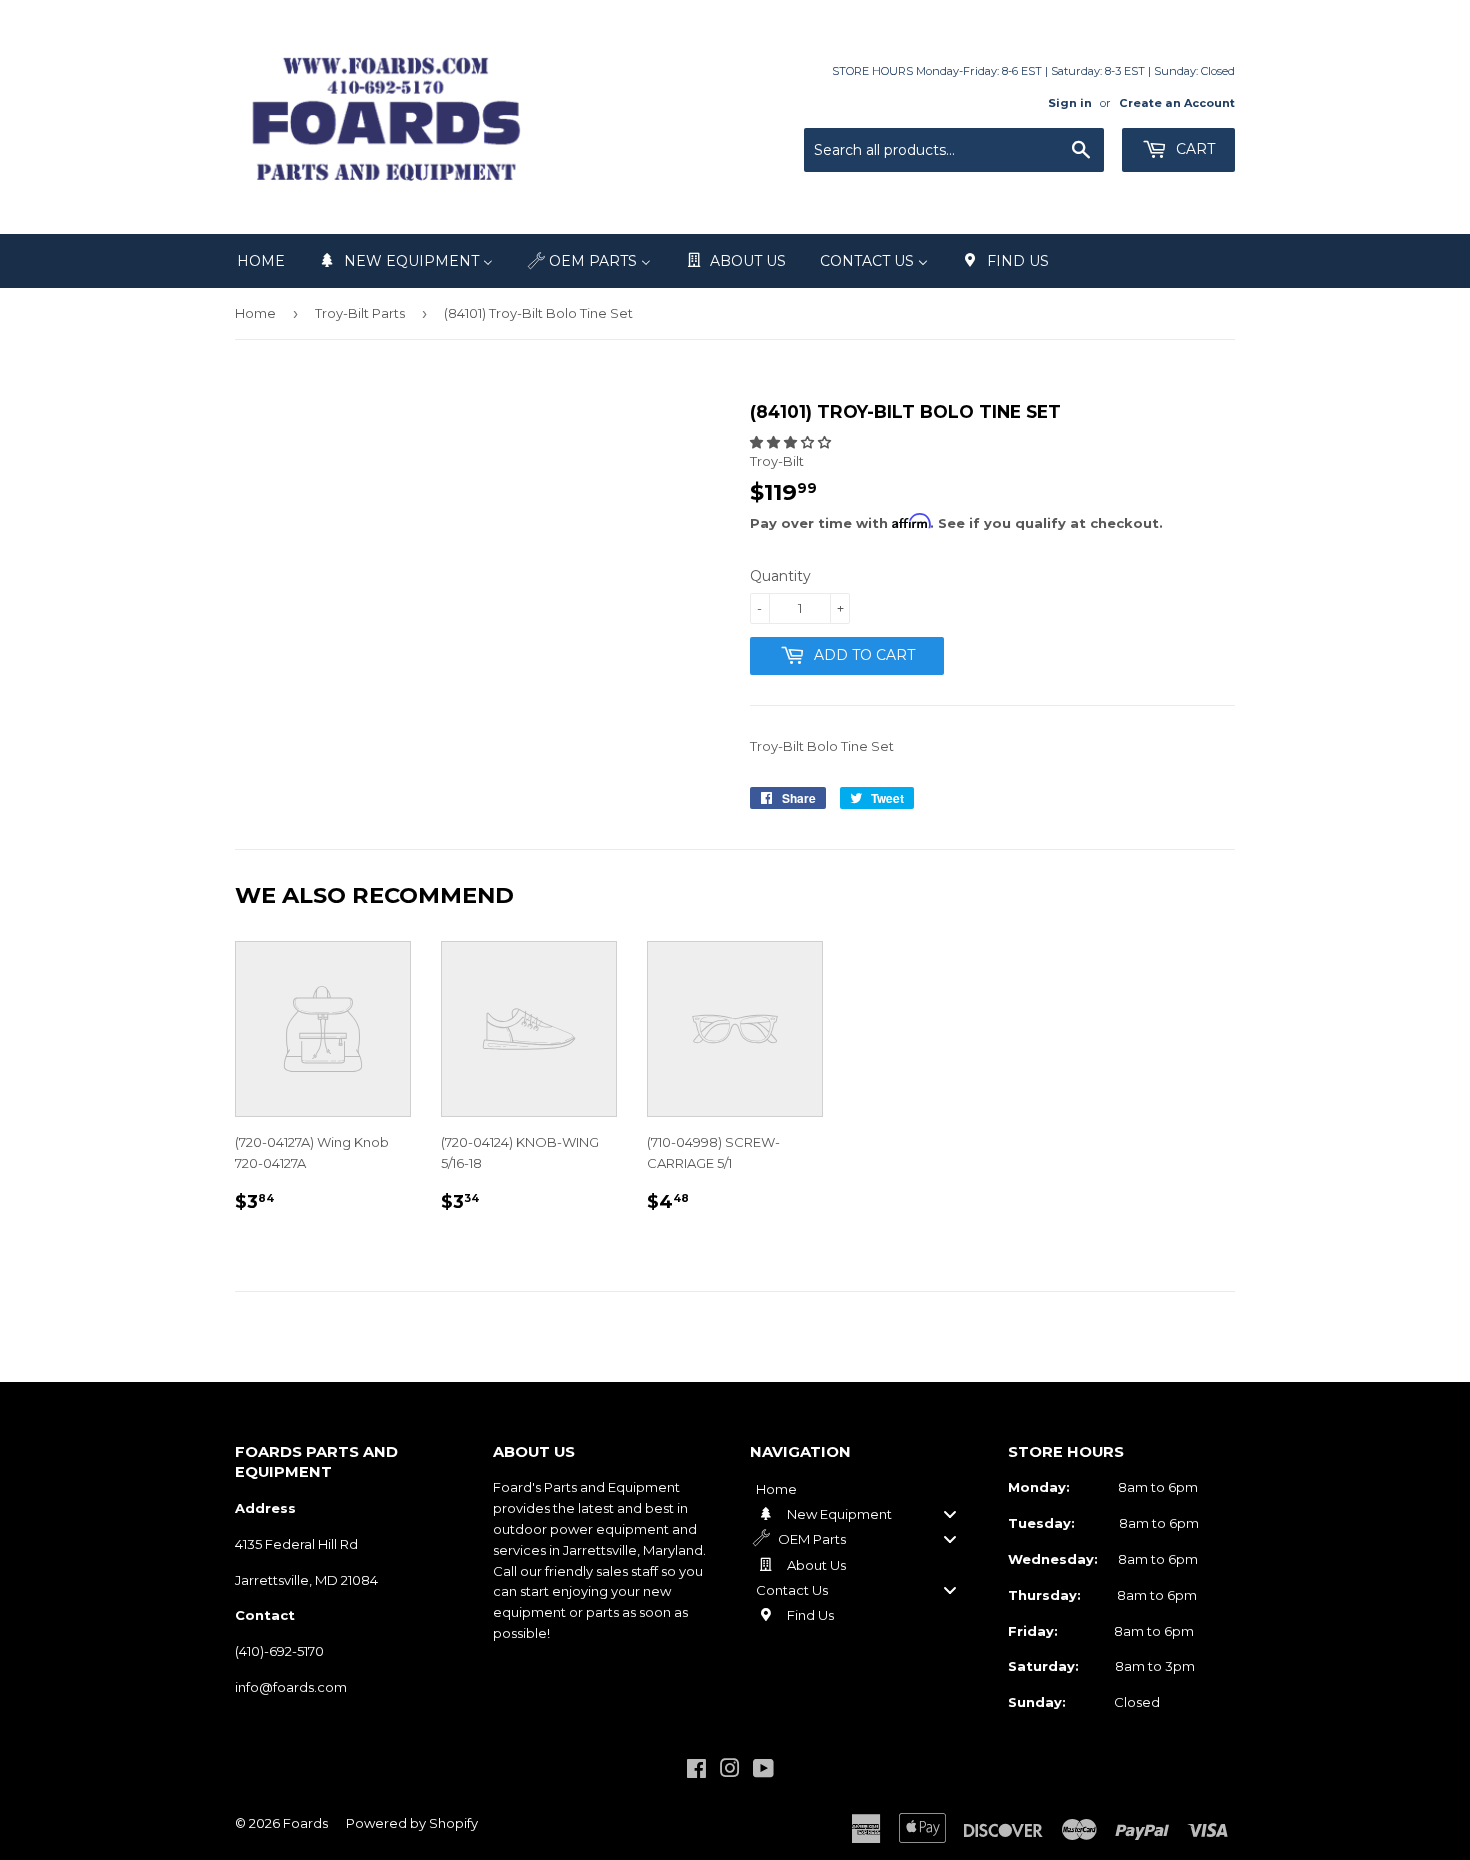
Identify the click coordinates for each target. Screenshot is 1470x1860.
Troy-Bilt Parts (360, 313)
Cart (1193, 149)
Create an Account (1177, 103)
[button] (790, 442)
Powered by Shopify (412, 1823)
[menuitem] (261, 261)
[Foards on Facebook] (696, 1771)
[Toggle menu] (950, 1513)
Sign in (1070, 103)
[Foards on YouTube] (763, 1771)
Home (255, 313)
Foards (305, 1823)
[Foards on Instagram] (730, 1771)
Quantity (780, 576)
